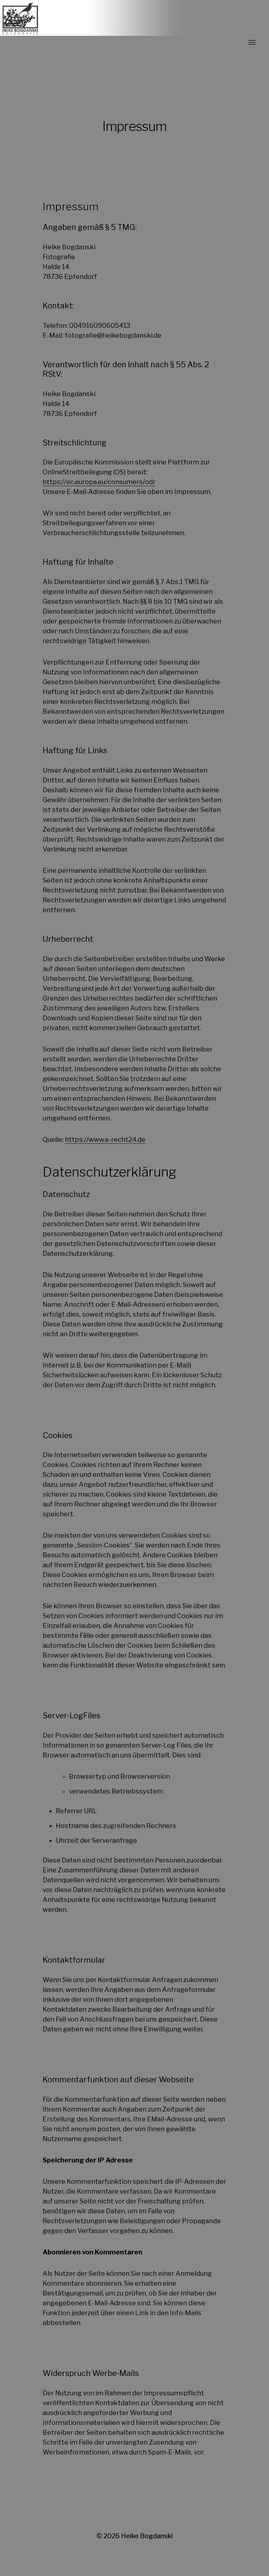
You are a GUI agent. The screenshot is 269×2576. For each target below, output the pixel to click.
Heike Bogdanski (147, 2536)
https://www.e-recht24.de (105, 1140)
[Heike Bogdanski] (91, 43)
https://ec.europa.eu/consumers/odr (99, 482)
